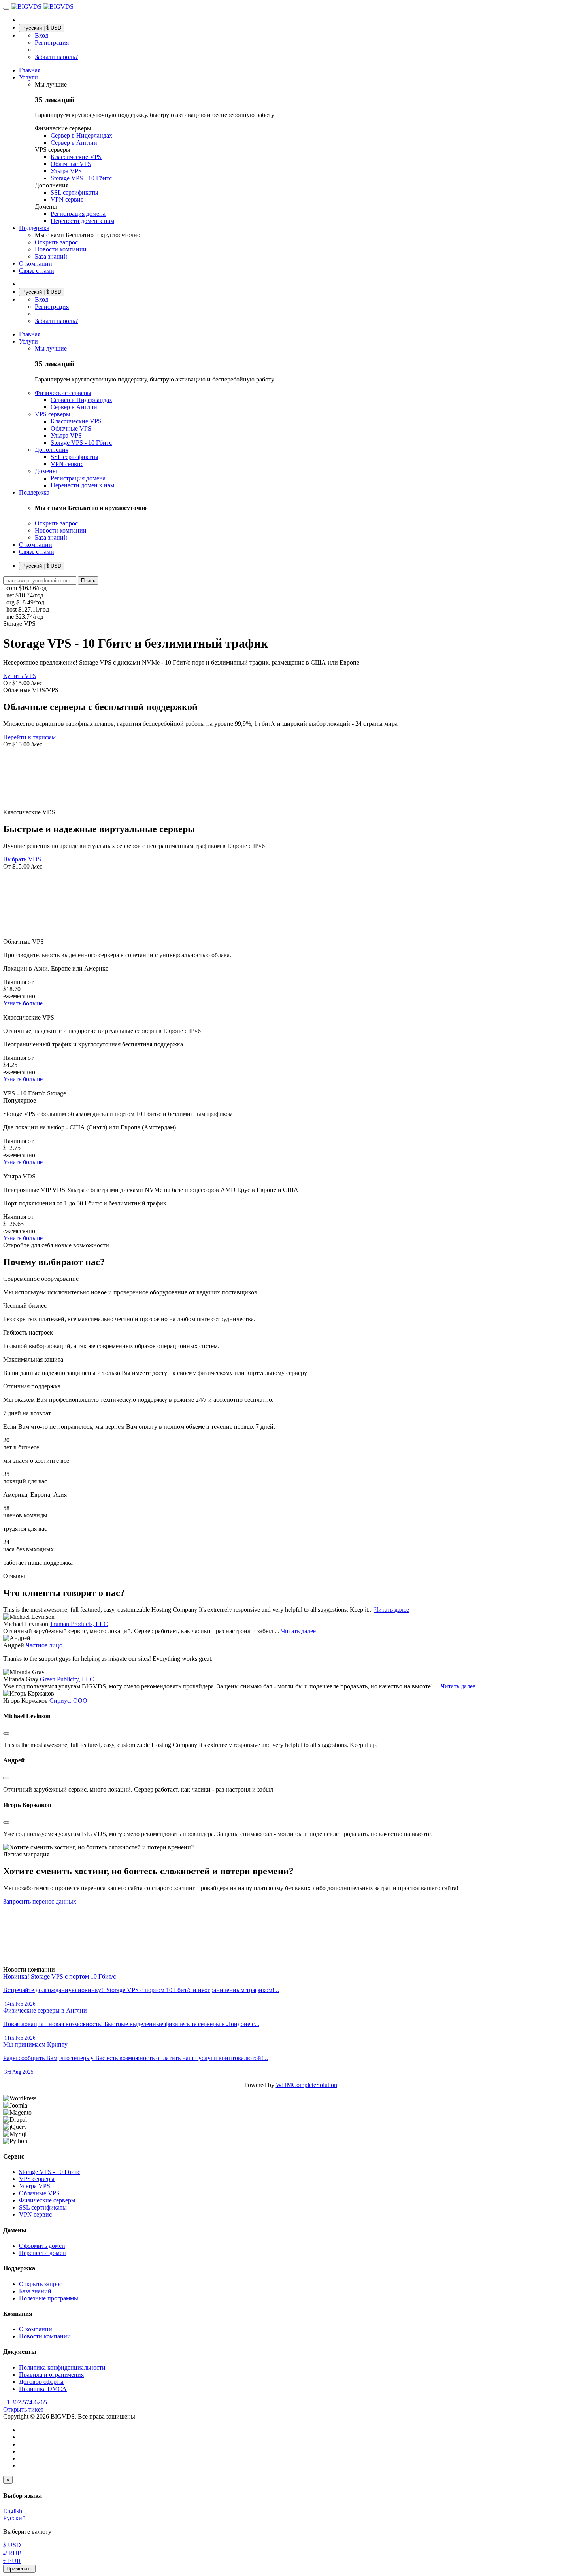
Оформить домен (42, 2246)
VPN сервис (35, 2214)
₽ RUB (12, 2553)
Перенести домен (42, 2253)
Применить (19, 2569)
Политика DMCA (43, 2389)
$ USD (12, 2545)
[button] (6, 9)
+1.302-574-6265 (25, 2402)
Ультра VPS (35, 2186)
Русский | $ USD (42, 28)
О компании (36, 2329)
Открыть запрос (41, 2284)
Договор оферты (41, 2382)
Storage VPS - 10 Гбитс (50, 2172)
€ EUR (12, 2561)
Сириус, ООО (68, 1701)
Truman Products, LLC (79, 1624)
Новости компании (45, 2336)
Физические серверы (47, 2200)
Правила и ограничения (51, 2375)
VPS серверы (37, 2179)
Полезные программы (49, 2298)
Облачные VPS (39, 2193)
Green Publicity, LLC (67, 1679)
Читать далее (392, 1610)
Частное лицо (44, 1645)
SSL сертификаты (43, 2207)
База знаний (35, 2291)
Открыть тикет (23, 2409)
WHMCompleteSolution (307, 2085)
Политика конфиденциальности (62, 2367)
